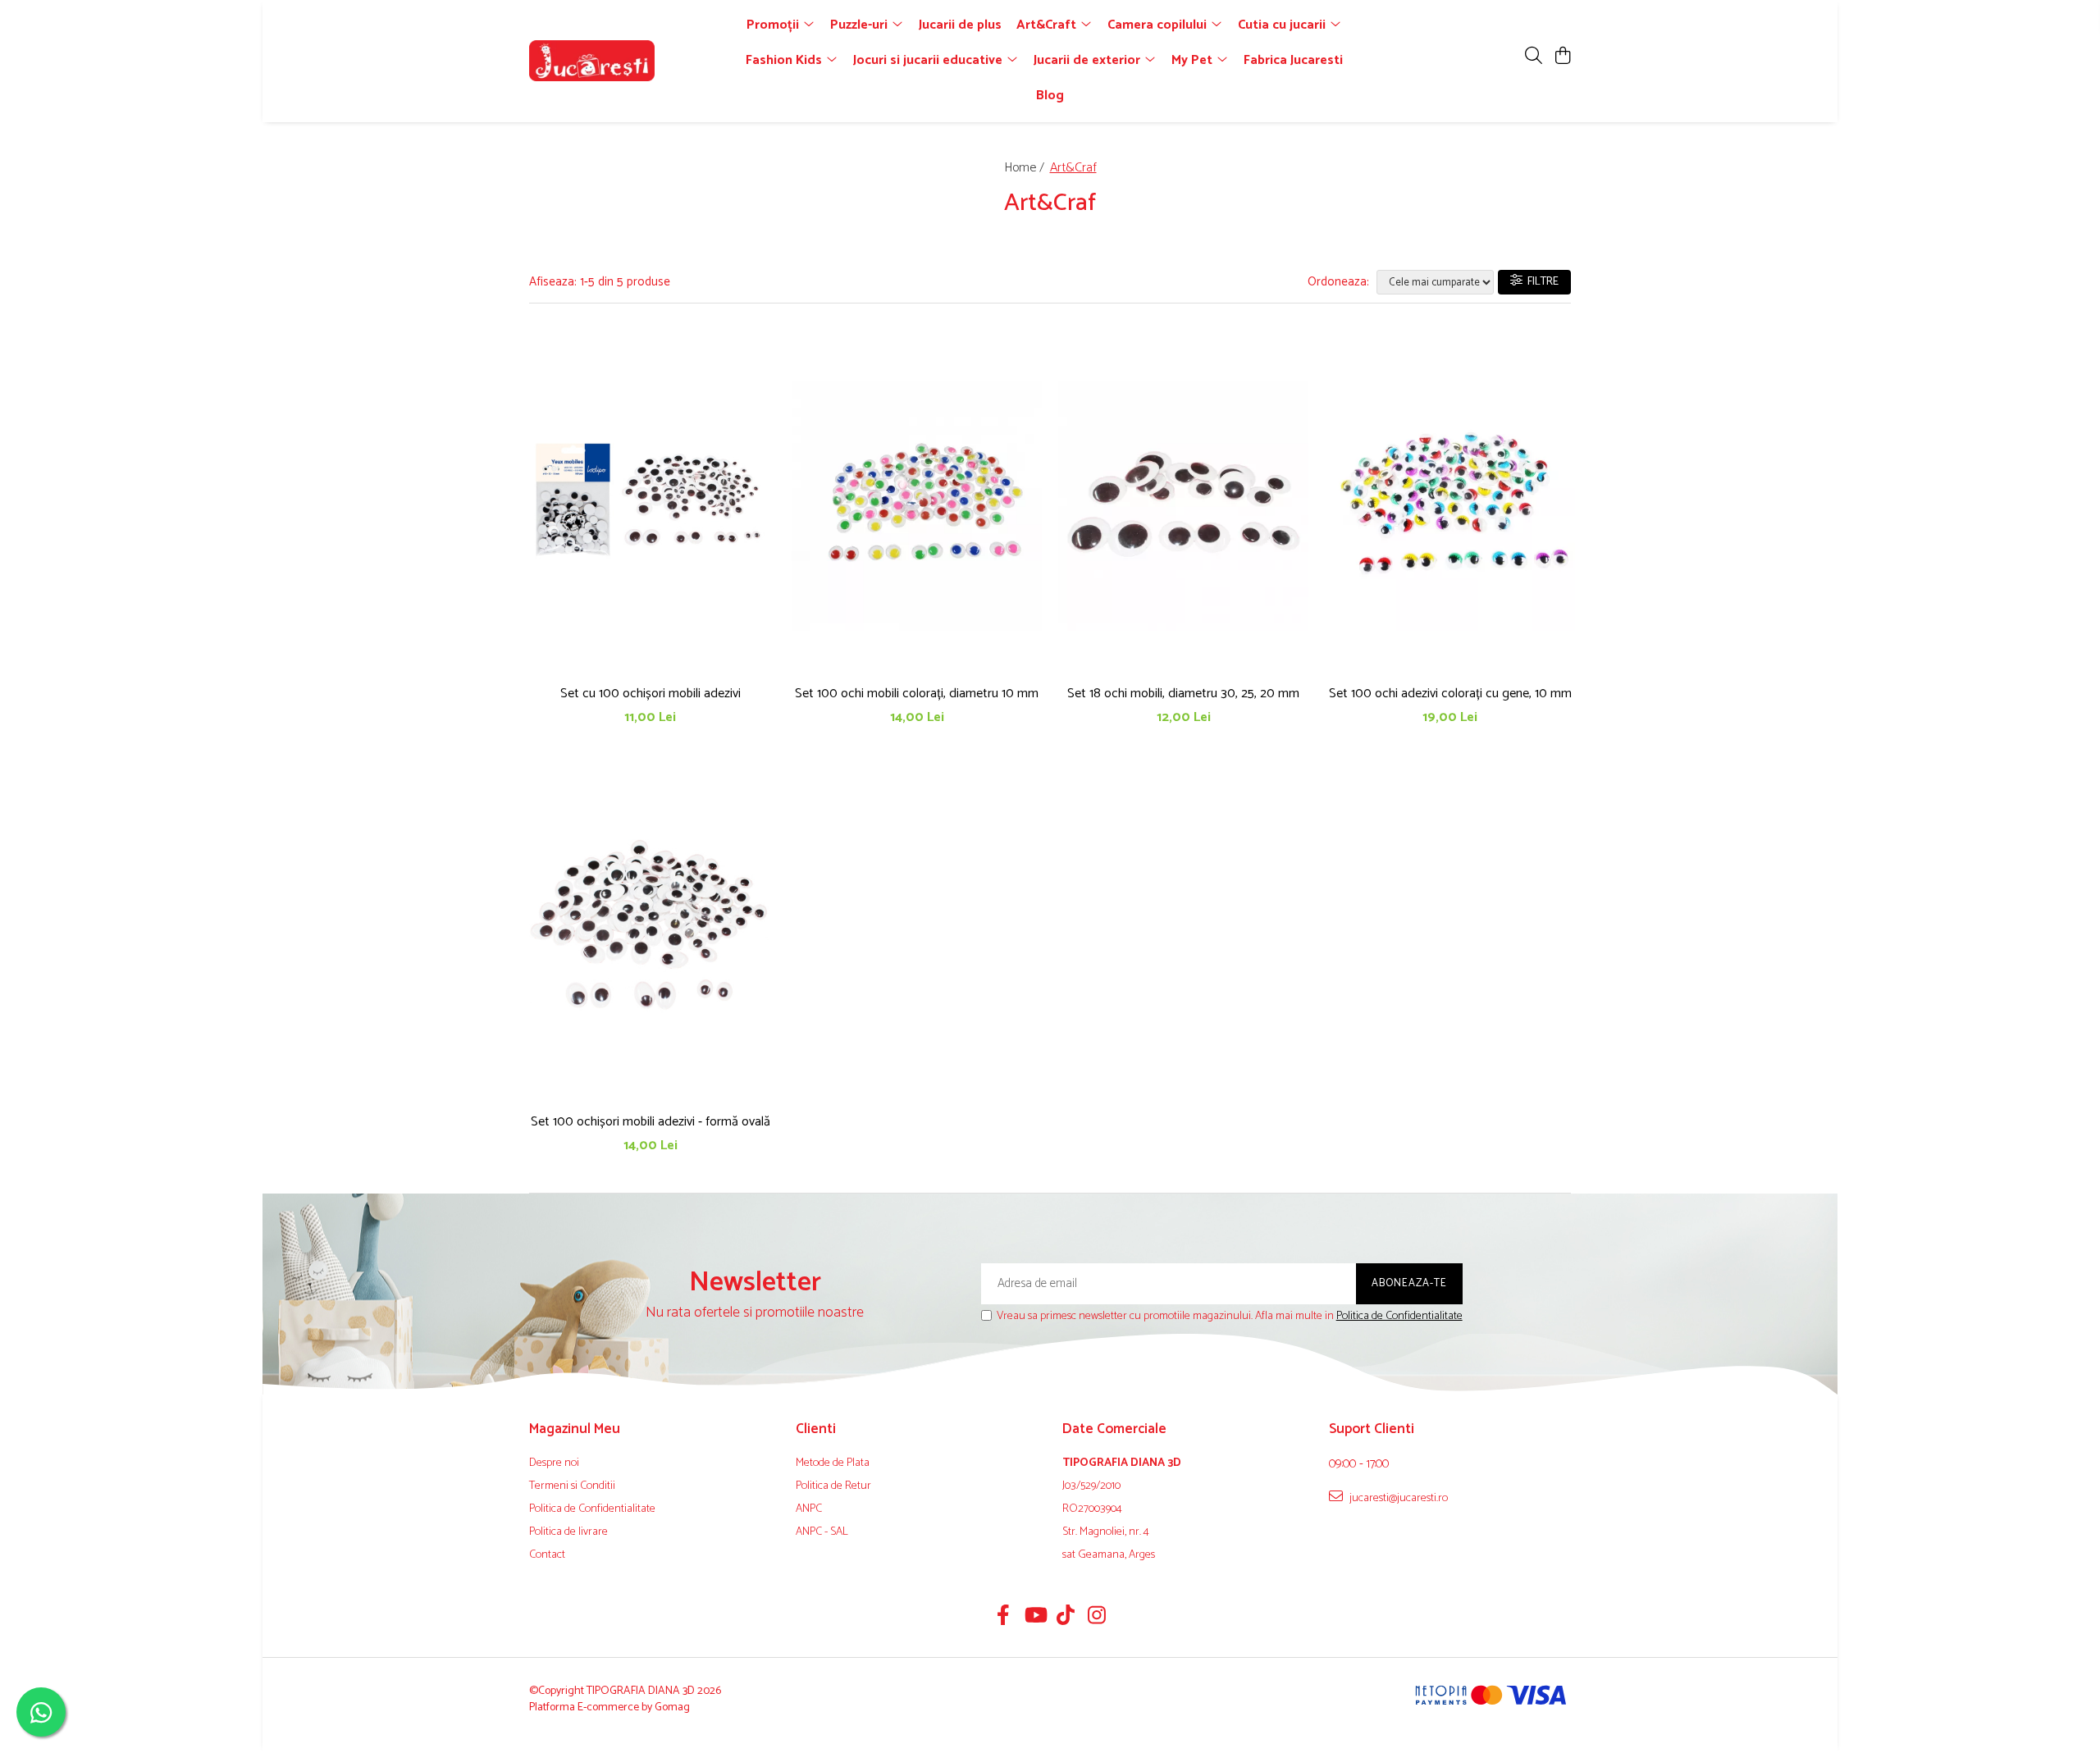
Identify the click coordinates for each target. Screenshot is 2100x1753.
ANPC (809, 1509)
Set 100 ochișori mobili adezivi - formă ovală (651, 1122)
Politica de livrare (568, 1532)
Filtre (1541, 282)
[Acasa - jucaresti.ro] (623, 61)
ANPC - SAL (822, 1532)
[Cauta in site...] (1534, 57)
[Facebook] (1004, 1618)
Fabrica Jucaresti (1293, 60)
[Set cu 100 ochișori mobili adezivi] (650, 505)
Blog (1050, 96)
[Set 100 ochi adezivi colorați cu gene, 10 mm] (1450, 505)
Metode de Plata (833, 1463)
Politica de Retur (833, 1486)
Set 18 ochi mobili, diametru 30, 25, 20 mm (1183, 694)
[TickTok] (1066, 1618)
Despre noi (554, 1463)
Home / (1026, 168)
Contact (547, 1555)
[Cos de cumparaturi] (1562, 57)
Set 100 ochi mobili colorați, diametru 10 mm (917, 694)
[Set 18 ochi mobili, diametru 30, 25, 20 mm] (1183, 505)
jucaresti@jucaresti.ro (1397, 1498)
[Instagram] (1097, 1618)
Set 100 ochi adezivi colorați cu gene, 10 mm (1450, 694)
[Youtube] (1035, 1618)
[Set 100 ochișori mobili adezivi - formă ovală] (650, 934)
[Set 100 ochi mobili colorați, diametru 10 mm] (917, 505)
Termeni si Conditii (572, 1486)
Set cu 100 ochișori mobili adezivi (651, 694)
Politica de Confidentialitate (1399, 1316)
